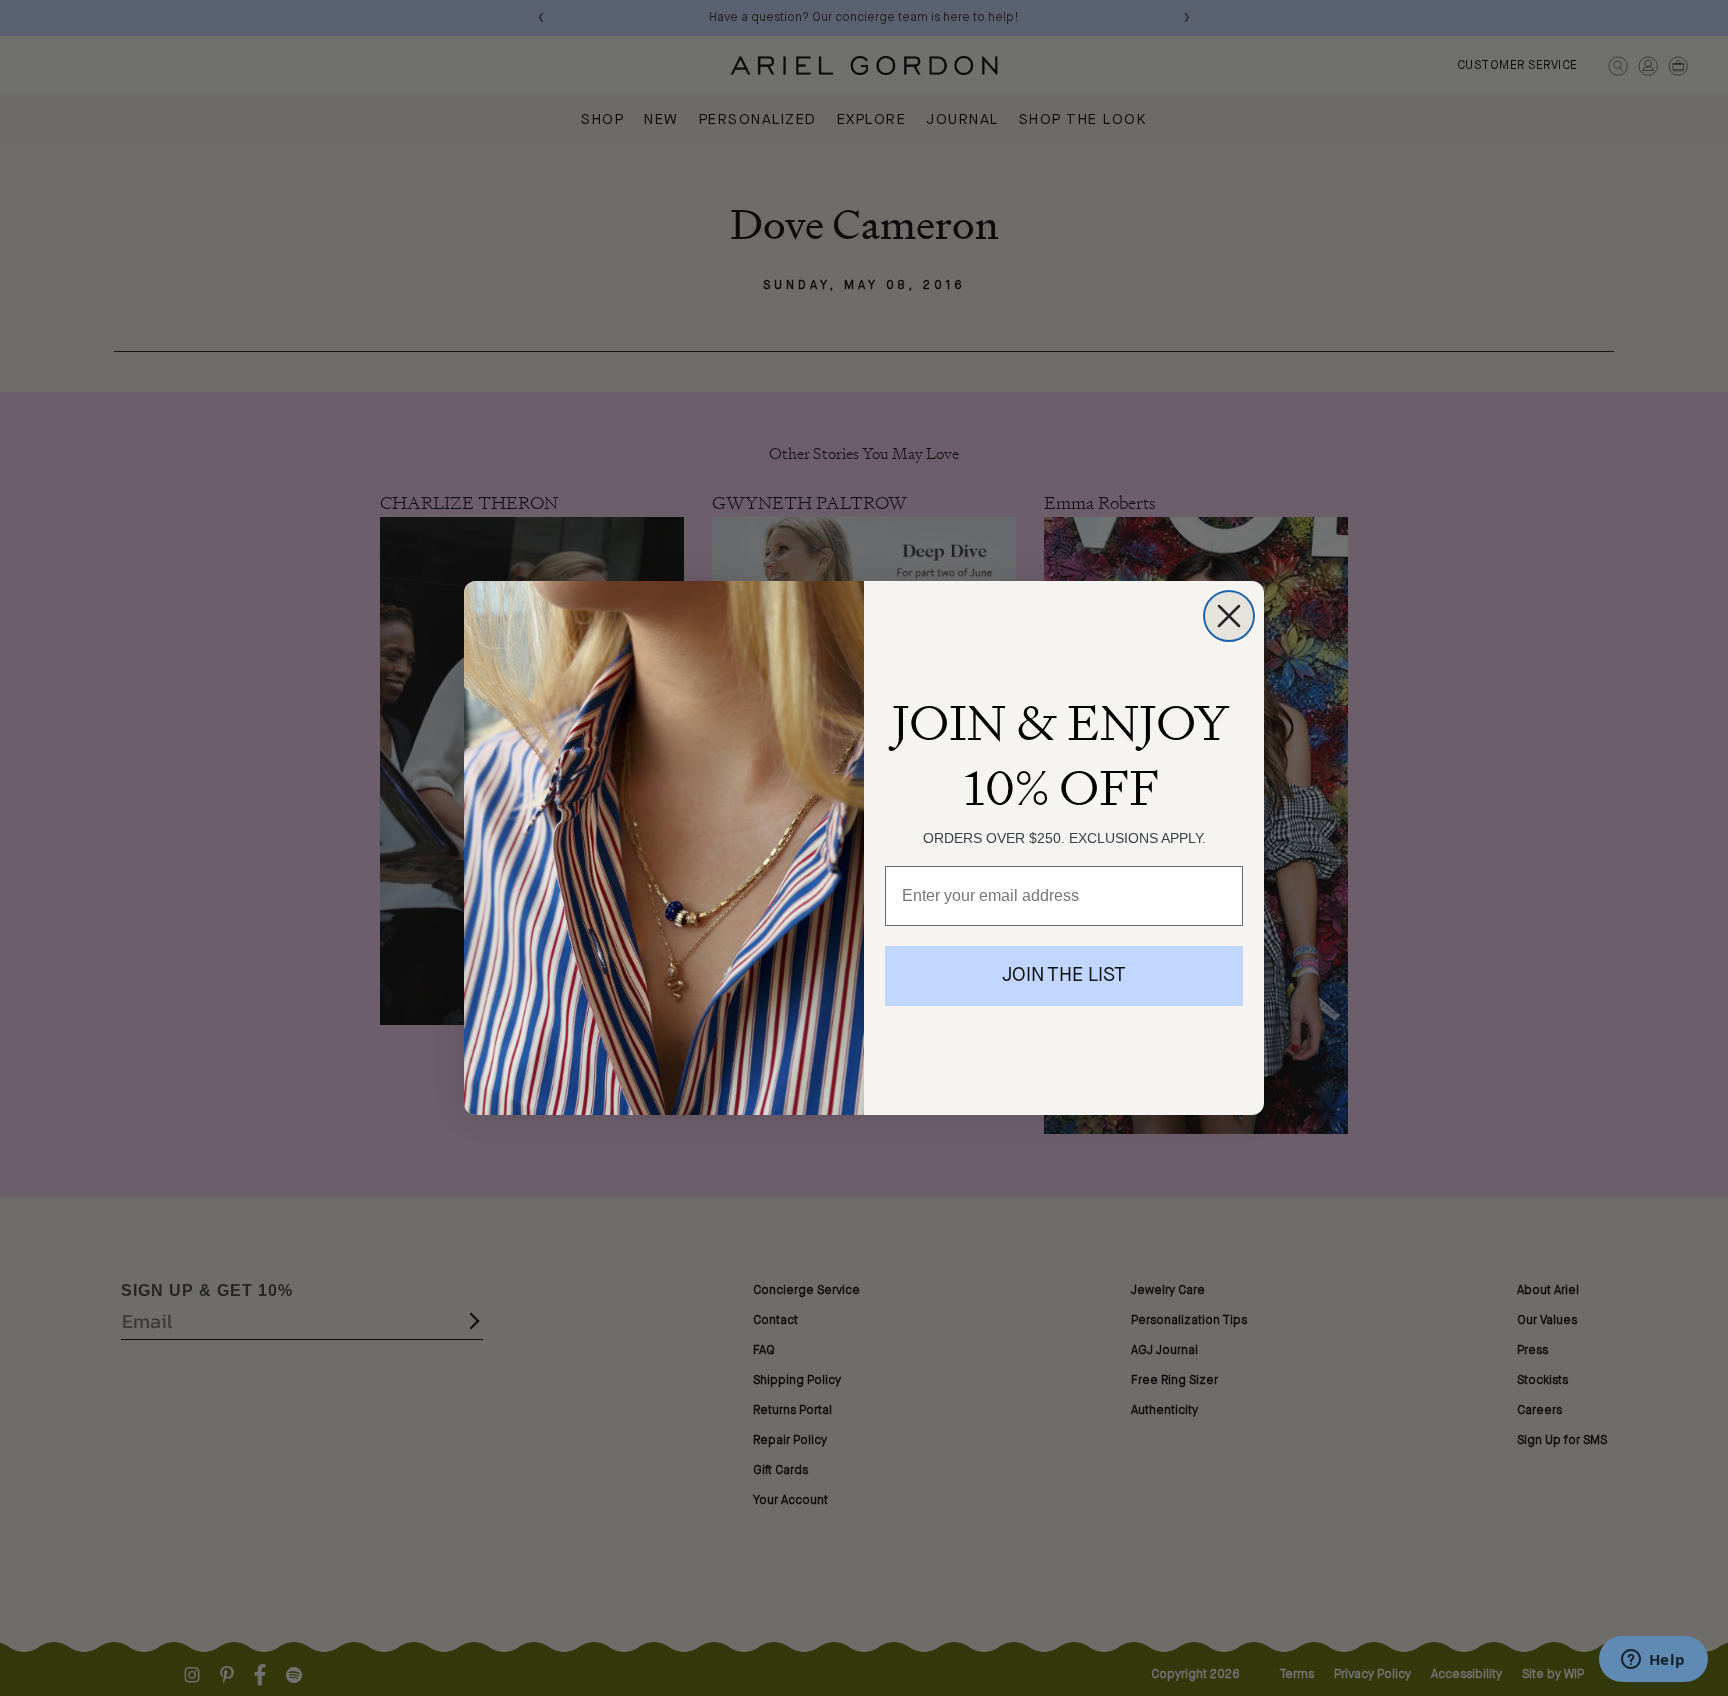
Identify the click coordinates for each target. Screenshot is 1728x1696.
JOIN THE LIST (1064, 976)
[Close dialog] (1229, 616)
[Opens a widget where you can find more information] (1653, 1661)
